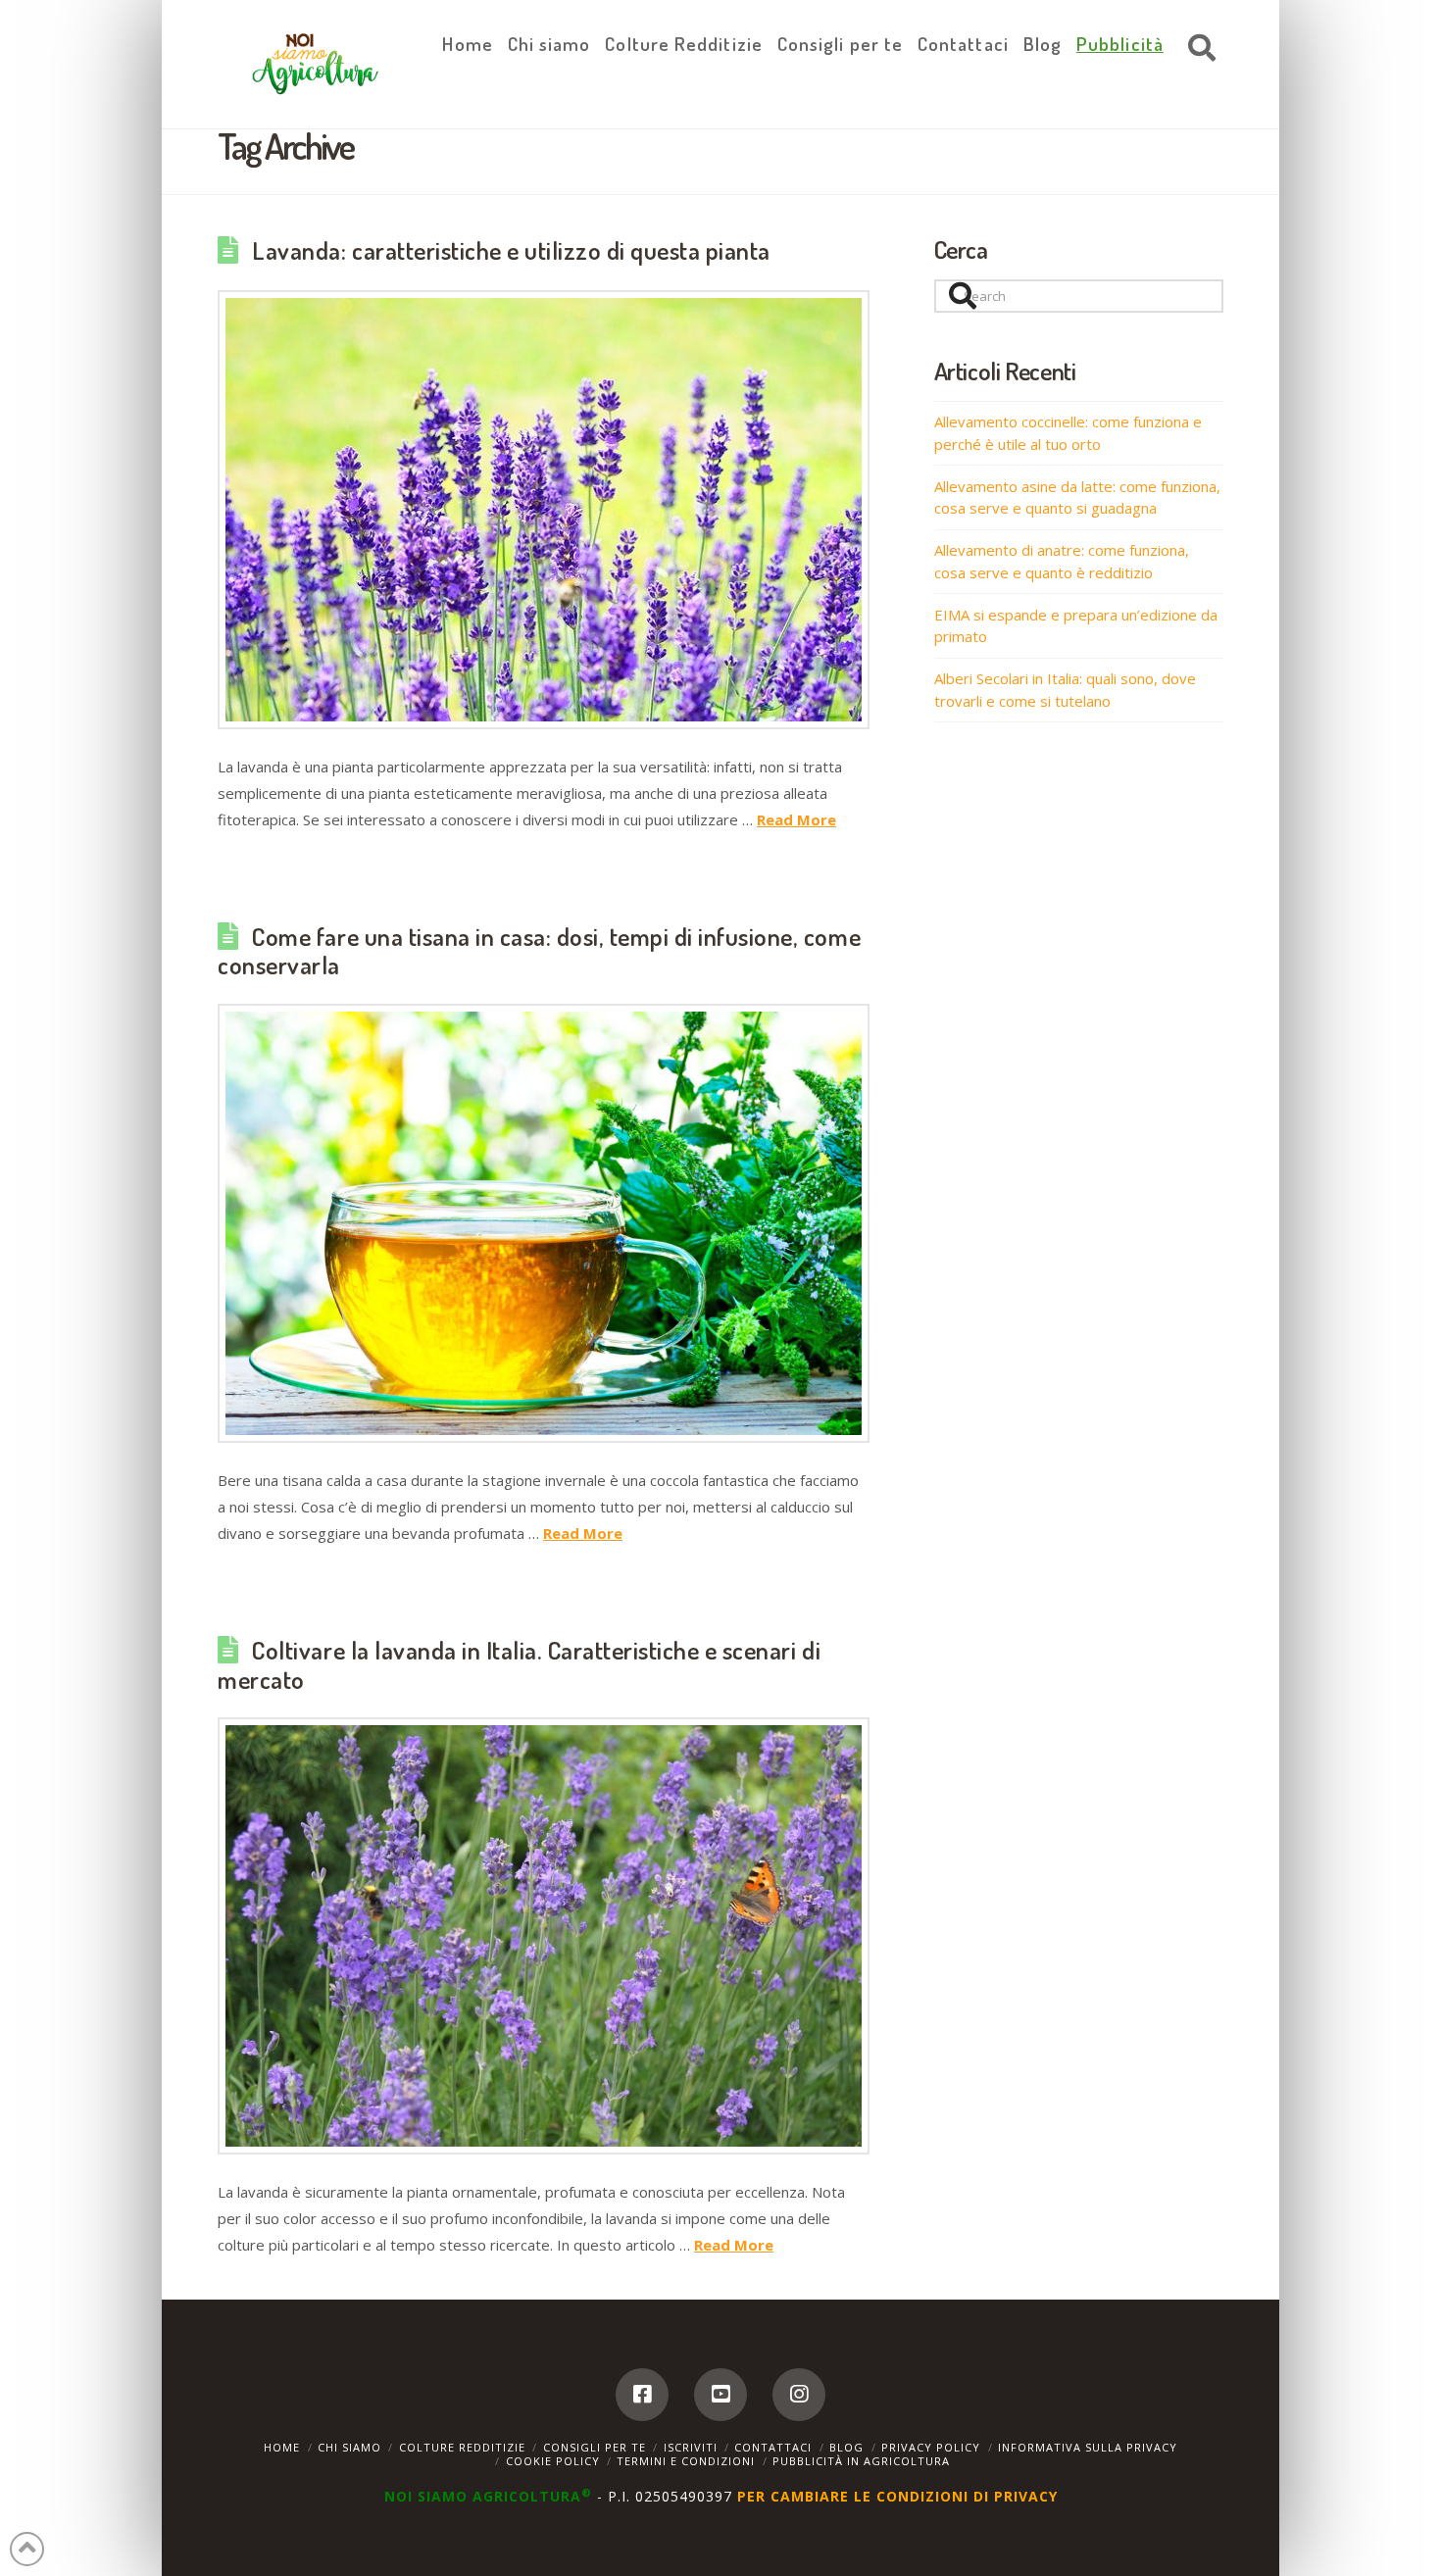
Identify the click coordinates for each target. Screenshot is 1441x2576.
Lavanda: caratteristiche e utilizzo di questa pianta (511, 250)
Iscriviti (691, 2447)
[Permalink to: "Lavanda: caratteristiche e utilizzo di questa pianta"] (544, 510)
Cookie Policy (553, 2461)
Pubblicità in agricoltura (861, 2461)
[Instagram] (799, 2395)
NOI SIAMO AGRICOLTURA (488, 2496)
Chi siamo (349, 2447)
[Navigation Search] (1197, 49)
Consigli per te (595, 2447)
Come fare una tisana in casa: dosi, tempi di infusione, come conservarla (539, 951)
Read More (796, 819)
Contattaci (773, 2447)
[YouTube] (720, 2395)
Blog (846, 2447)
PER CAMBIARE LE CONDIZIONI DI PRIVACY (897, 2496)
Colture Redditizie (462, 2447)
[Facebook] (642, 2395)
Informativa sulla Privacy (1088, 2447)
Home (282, 2447)
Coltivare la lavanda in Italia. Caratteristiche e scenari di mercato (519, 1664)
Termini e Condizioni (686, 2461)
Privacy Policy (931, 2447)
